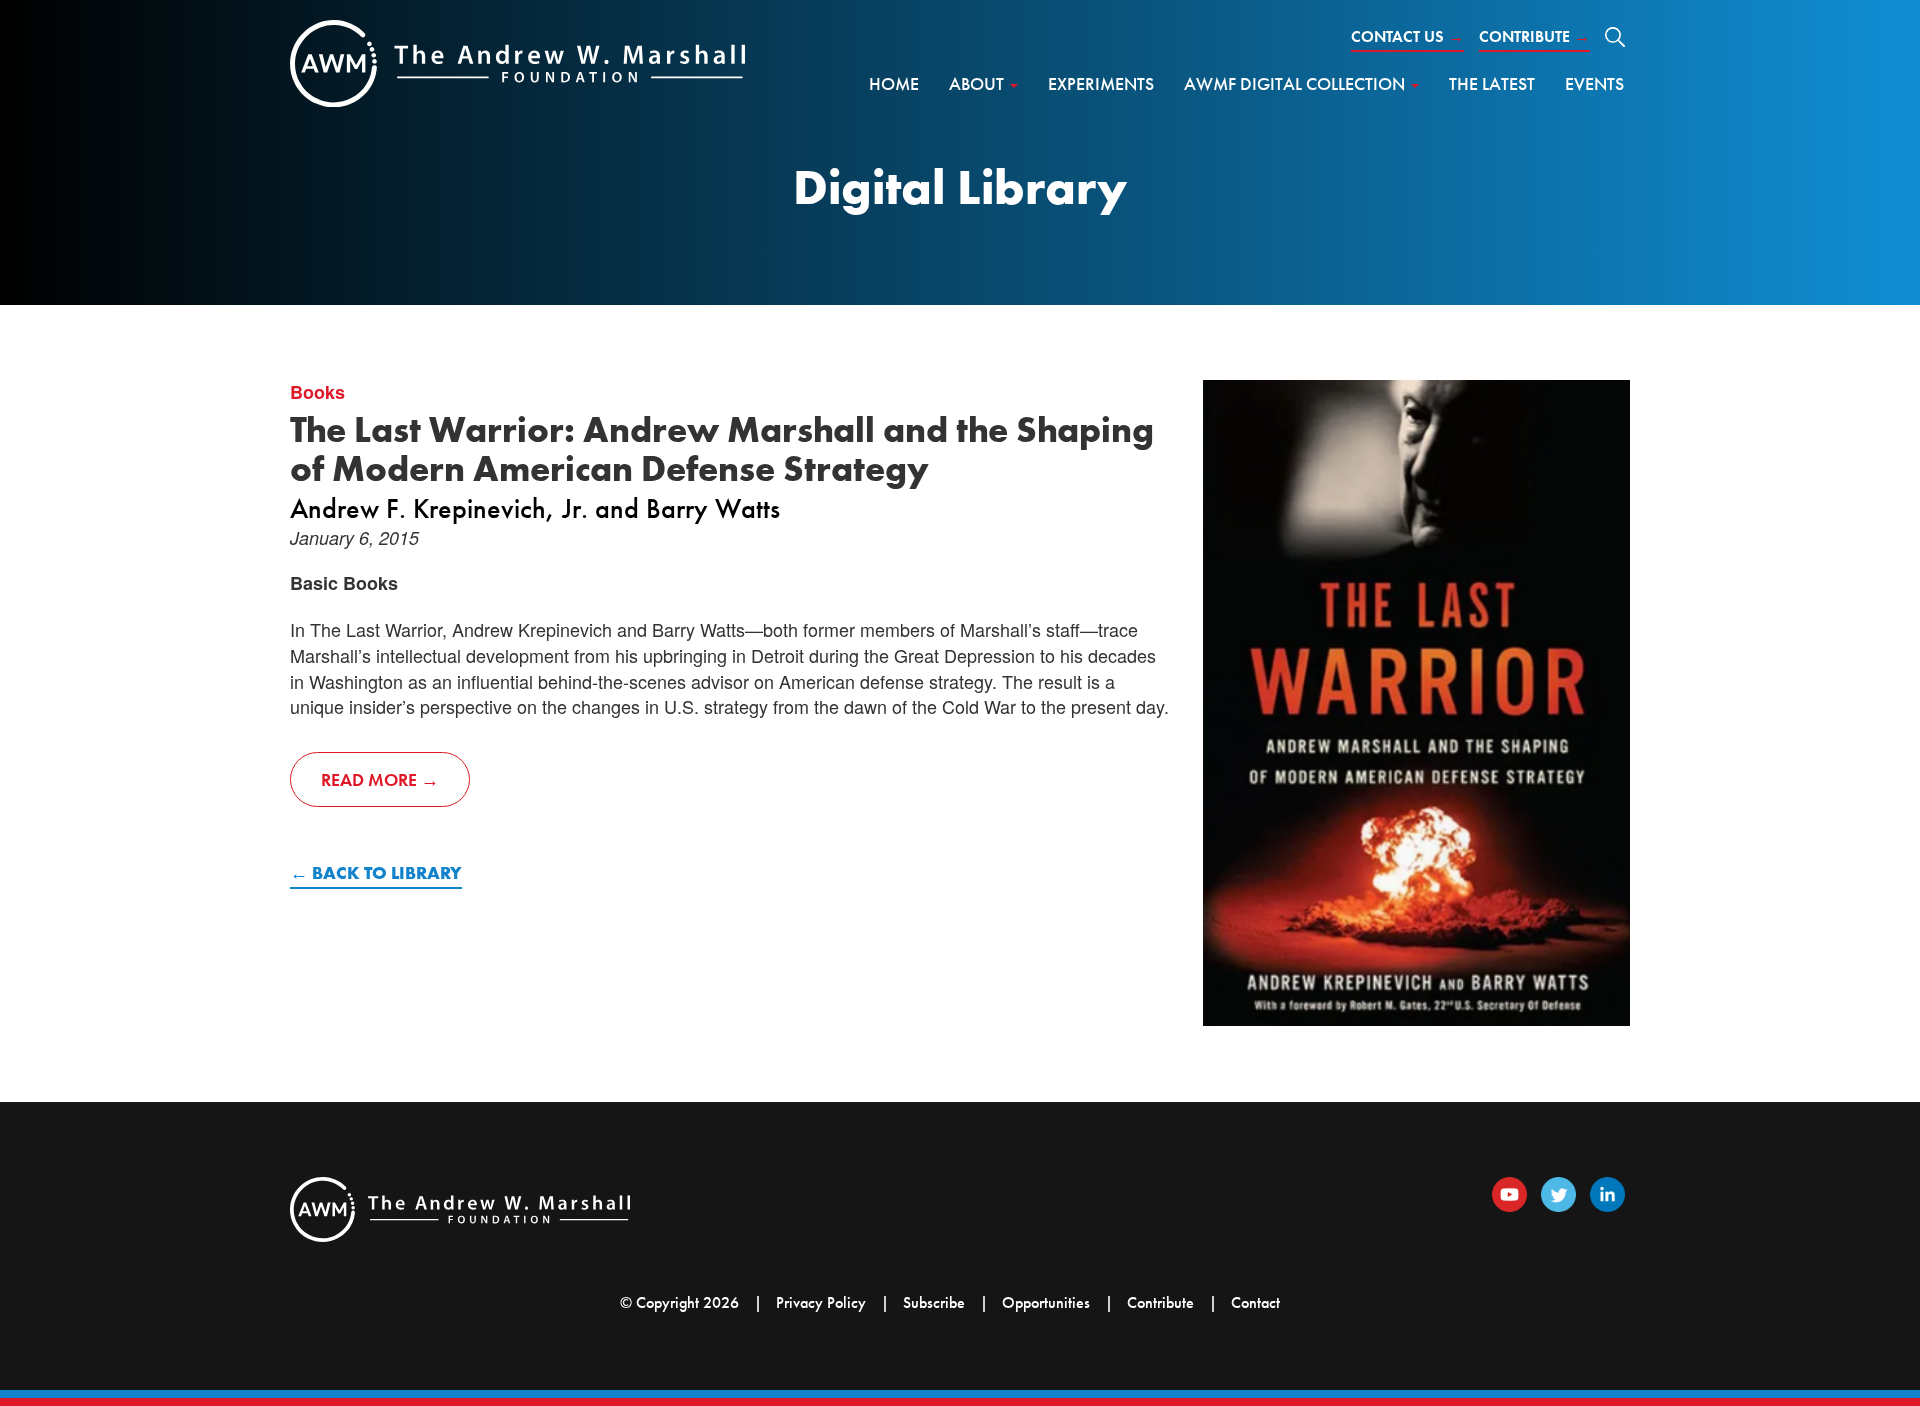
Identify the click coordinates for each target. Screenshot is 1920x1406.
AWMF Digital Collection (1296, 83)
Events (1594, 83)
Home (894, 83)
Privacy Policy (821, 1302)
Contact (1255, 1302)
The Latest (1492, 83)
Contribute (1534, 36)
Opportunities (1046, 1302)
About (978, 83)
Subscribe (934, 1302)
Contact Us (1407, 36)
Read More (369, 779)
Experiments (1101, 83)
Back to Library (387, 872)
